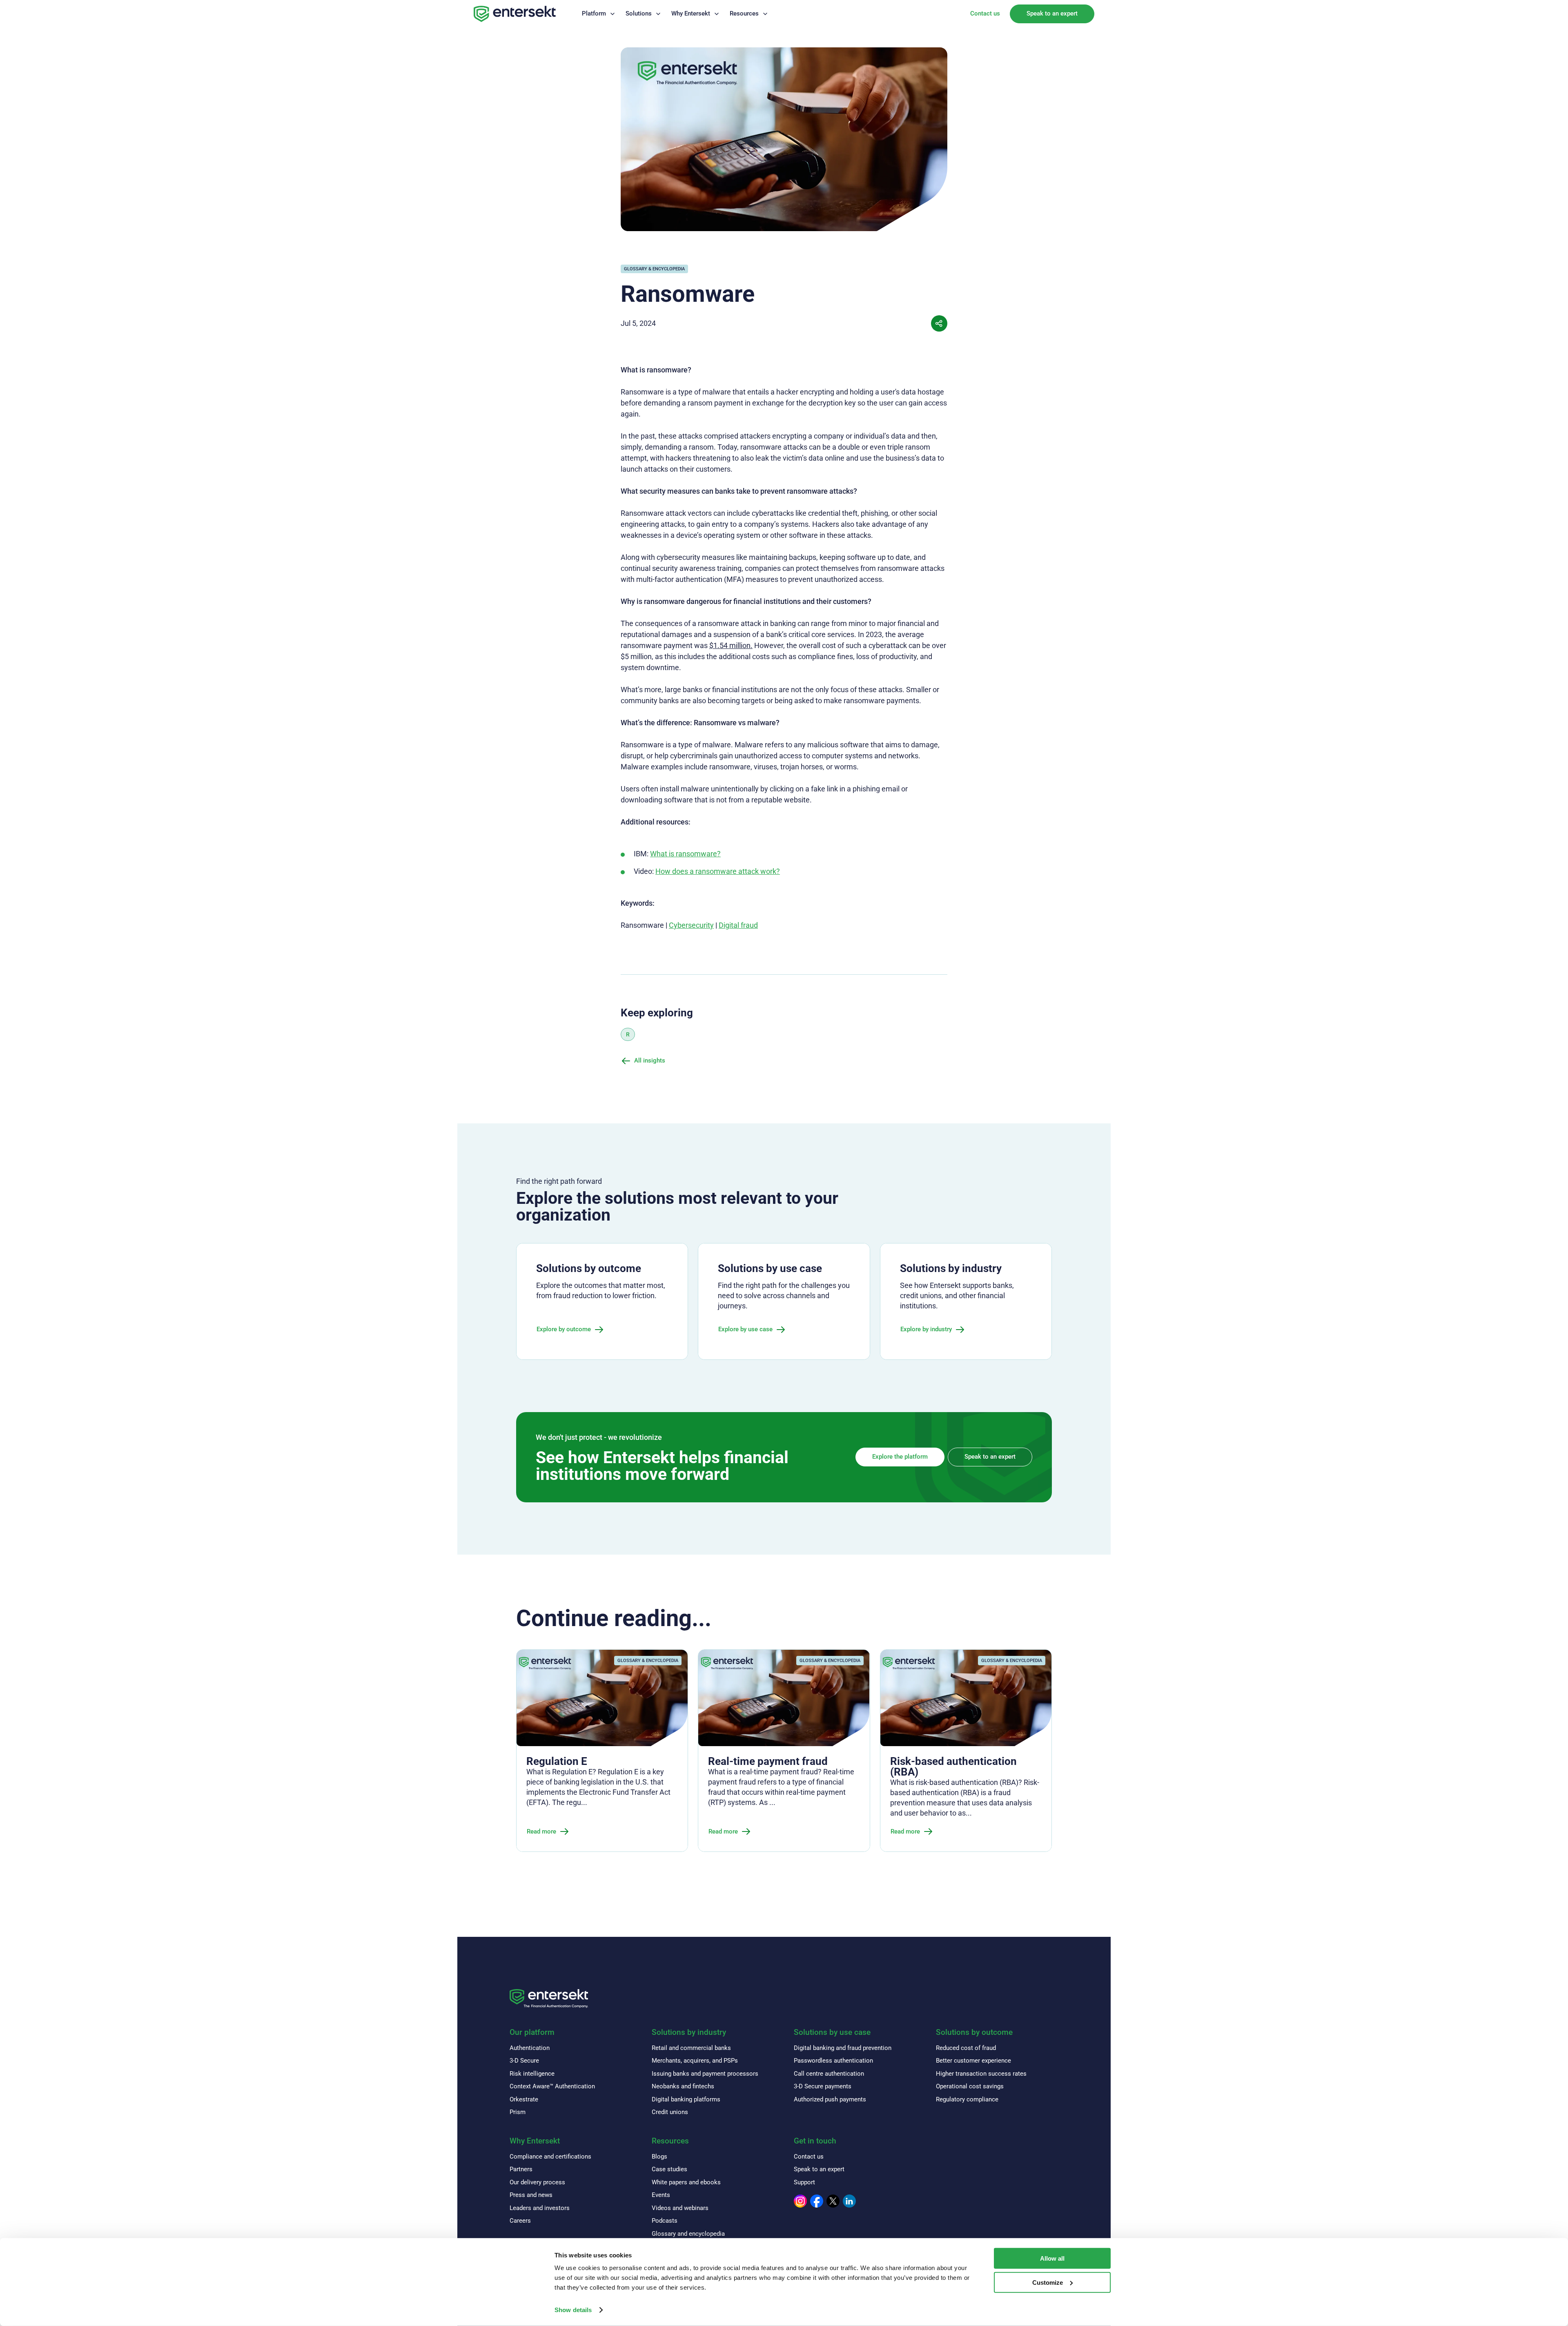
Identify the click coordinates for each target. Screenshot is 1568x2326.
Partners (521, 2169)
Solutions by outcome (974, 2032)
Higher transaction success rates (981, 2074)
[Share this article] (939, 323)
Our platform (532, 2032)
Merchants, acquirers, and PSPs (695, 2061)
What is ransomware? (685, 854)
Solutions (639, 13)
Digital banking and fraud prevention (843, 2048)
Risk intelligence (532, 2074)
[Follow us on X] (833, 2201)
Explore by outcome (564, 1329)
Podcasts (665, 2221)
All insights (650, 1061)
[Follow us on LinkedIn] (849, 2201)
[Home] (515, 14)
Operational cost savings (970, 2086)
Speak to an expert (1052, 13)
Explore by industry (926, 1329)
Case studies (669, 2169)
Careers (520, 2221)
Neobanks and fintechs (683, 2086)
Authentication (530, 2048)
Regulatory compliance (967, 2099)
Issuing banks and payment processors (705, 2074)
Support (804, 2182)
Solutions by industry (689, 2032)
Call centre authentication (829, 2074)
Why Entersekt (691, 13)
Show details (573, 2310)
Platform (594, 13)
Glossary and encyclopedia (688, 2234)
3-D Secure (524, 2061)
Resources (744, 13)
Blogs (659, 2157)
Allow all (1052, 2258)
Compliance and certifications (550, 2157)
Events (661, 2195)
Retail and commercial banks (691, 2048)
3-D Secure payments (823, 2086)
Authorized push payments (830, 2099)
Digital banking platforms (686, 2099)
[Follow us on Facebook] (817, 2201)
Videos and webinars (680, 2208)
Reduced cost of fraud (966, 2048)
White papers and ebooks (686, 2182)
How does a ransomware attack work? (718, 871)
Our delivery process (537, 2182)
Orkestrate (524, 2099)
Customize (1048, 2283)
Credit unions (670, 2112)
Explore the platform (900, 1457)
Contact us (985, 13)
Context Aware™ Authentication (552, 2086)
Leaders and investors (540, 2208)
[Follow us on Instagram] (800, 2201)
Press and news (531, 2195)
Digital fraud (738, 925)
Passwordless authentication (833, 2061)
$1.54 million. (731, 645)
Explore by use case (745, 1329)
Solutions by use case (832, 2032)
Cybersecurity (691, 925)
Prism (518, 2112)
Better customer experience (973, 2061)
